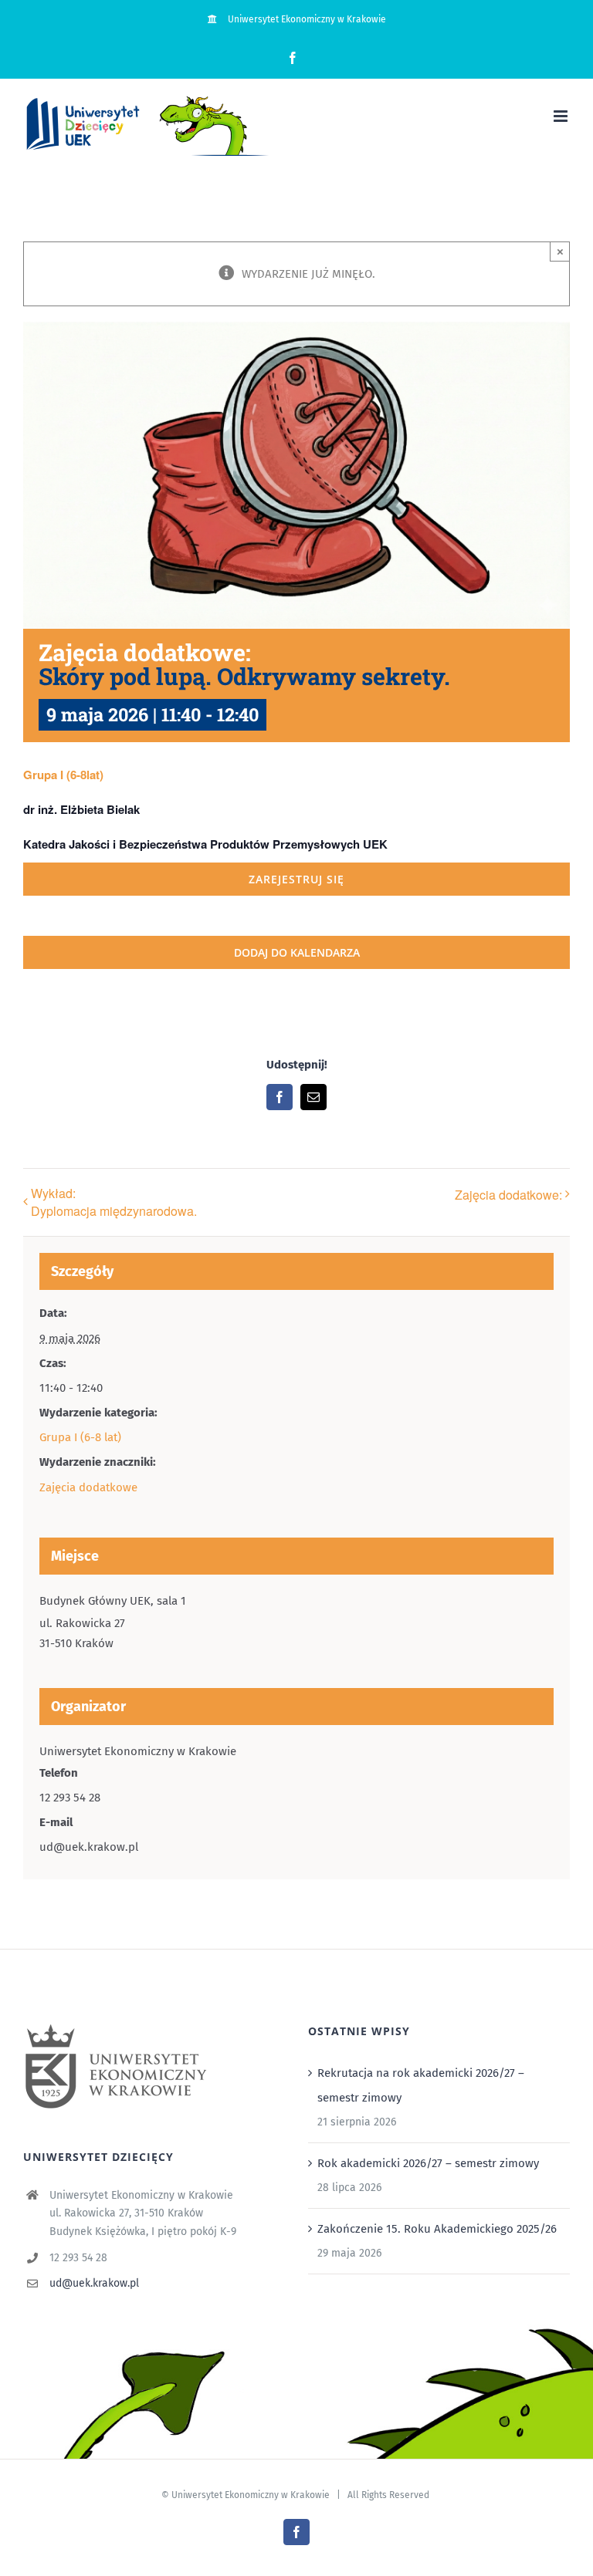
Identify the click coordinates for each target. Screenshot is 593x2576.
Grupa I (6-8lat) (63, 775)
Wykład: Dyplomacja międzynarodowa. (114, 1202)
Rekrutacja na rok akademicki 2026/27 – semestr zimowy (421, 2085)
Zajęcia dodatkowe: (508, 1195)
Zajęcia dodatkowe (88, 1487)
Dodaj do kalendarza (297, 952)
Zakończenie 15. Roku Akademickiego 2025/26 (437, 2229)
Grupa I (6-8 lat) (80, 1437)
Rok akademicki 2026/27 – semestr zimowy (428, 2163)
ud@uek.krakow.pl (94, 2283)
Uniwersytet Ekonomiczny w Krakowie (251, 2495)
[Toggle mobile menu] (562, 116)
